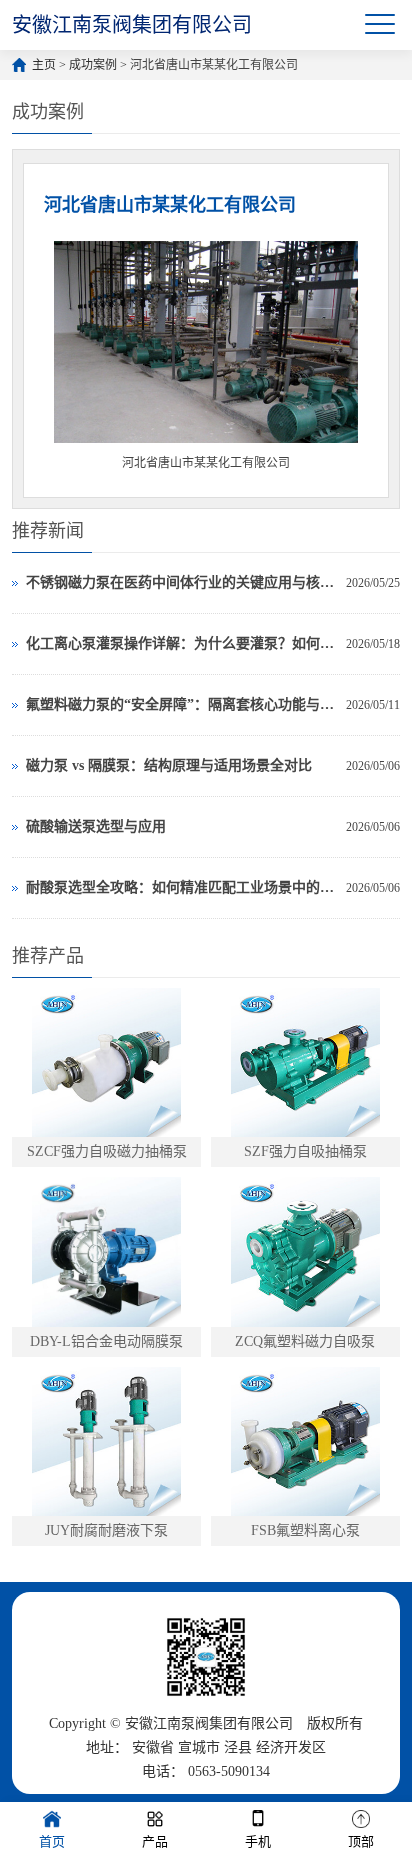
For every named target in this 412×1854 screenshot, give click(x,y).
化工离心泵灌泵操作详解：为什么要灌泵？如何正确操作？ (180, 643)
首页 (52, 1841)
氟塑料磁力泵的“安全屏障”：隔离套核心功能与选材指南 (180, 704)
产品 (155, 1841)
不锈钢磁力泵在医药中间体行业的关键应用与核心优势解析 (180, 582)
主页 (44, 65)
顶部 (361, 1841)
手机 (258, 1841)
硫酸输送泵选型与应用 (96, 826)
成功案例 (93, 65)
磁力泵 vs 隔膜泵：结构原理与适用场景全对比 (169, 765)
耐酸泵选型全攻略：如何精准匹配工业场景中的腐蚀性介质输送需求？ (180, 887)
